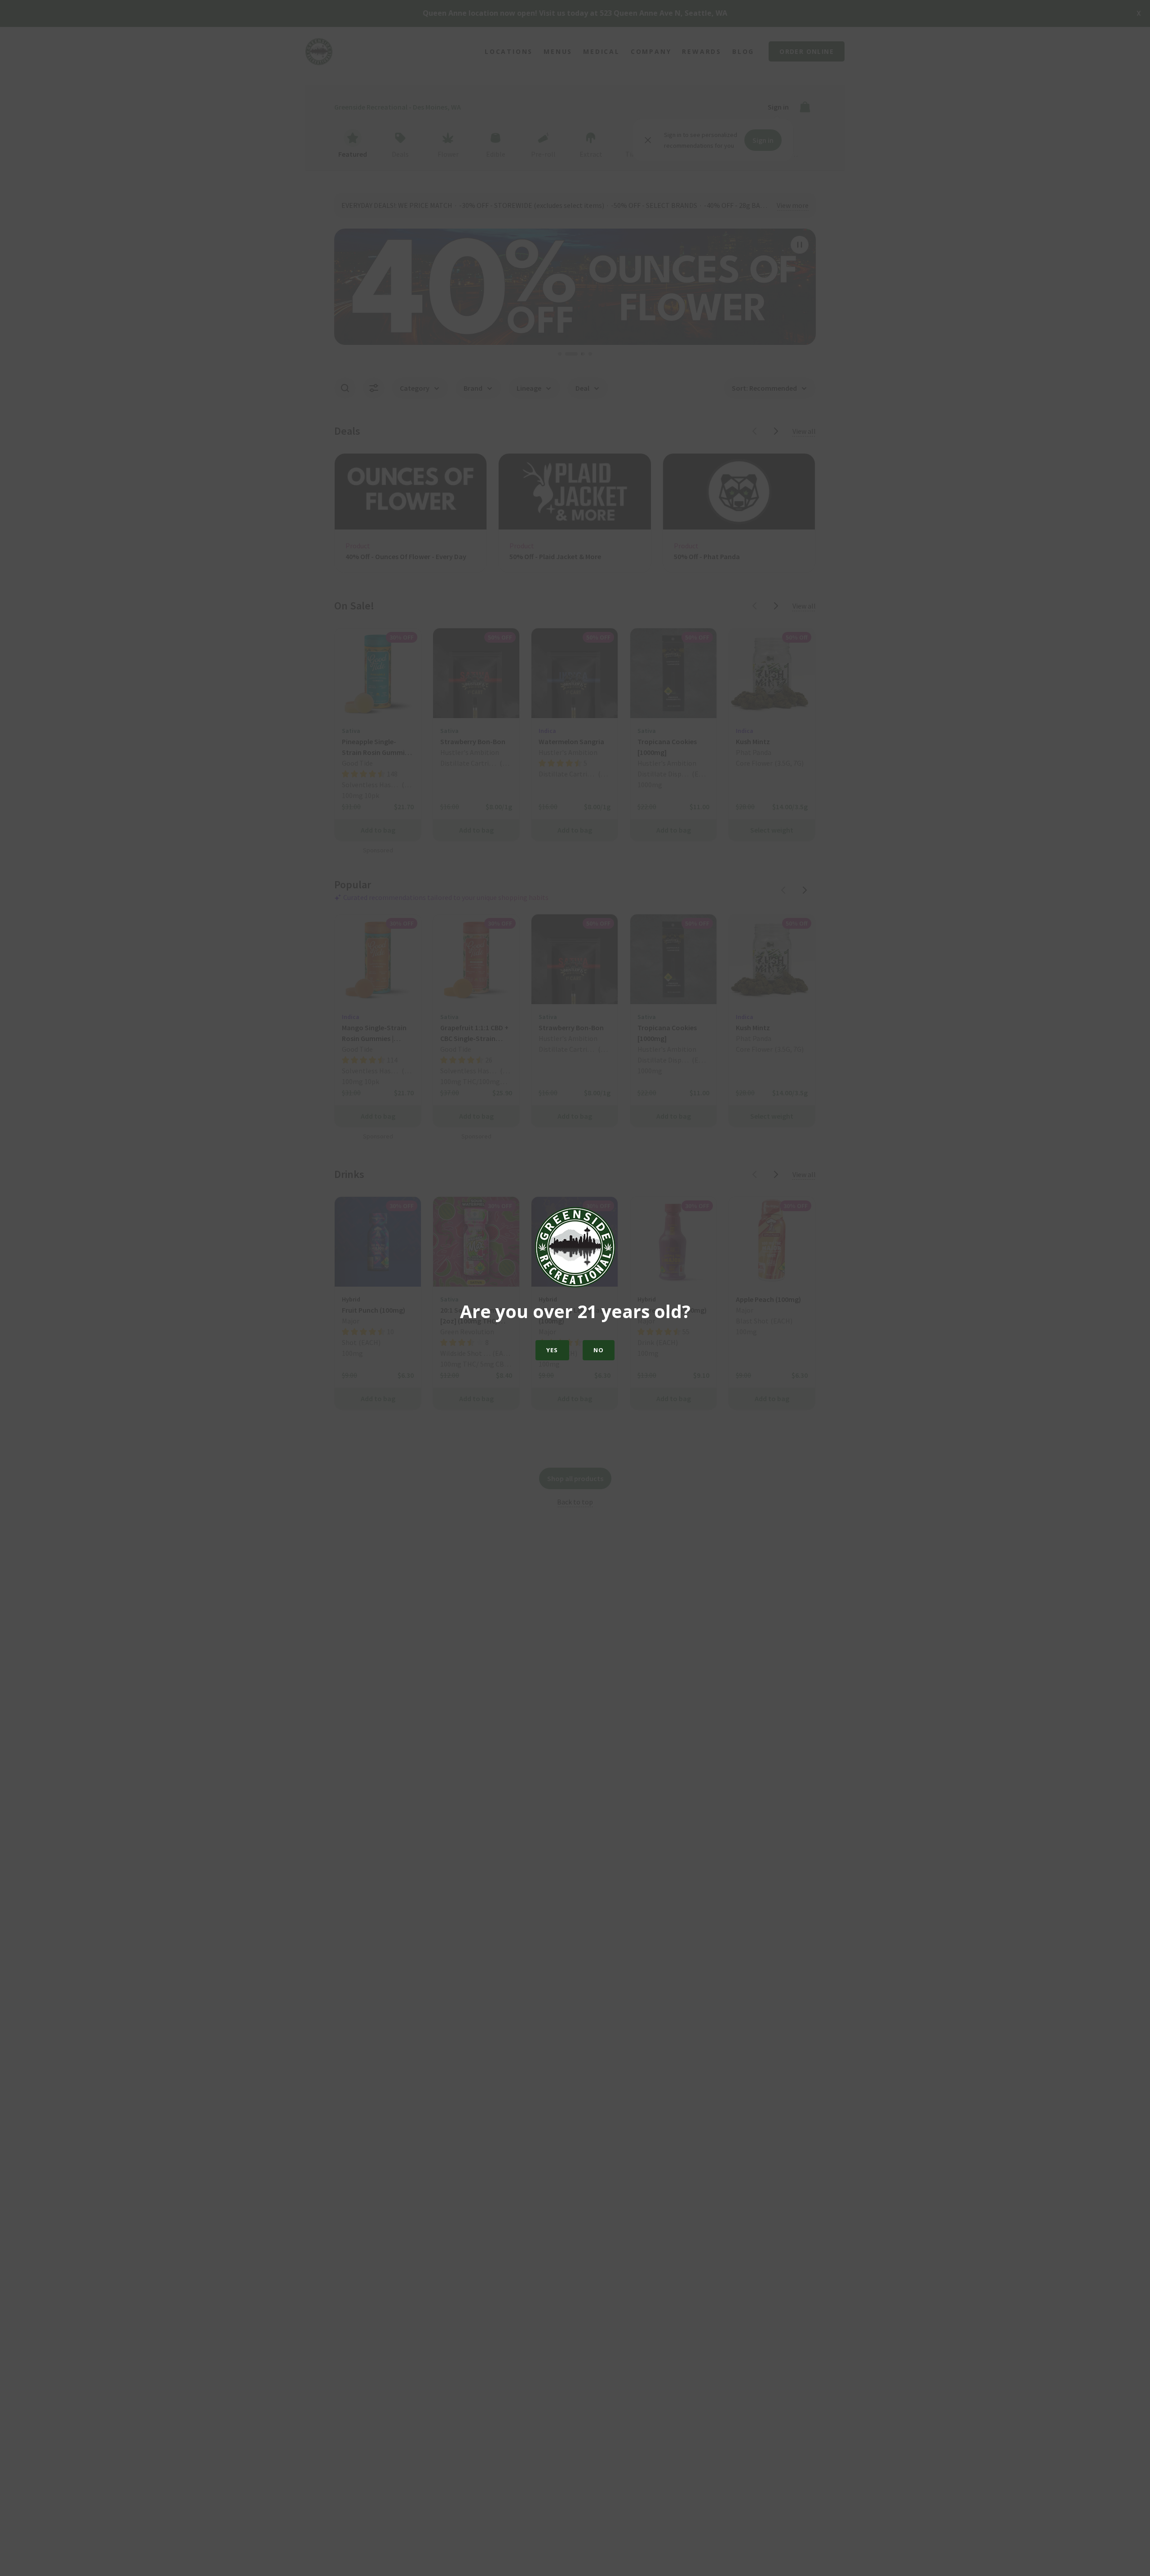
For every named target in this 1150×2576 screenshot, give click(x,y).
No (599, 1350)
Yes (552, 1350)
